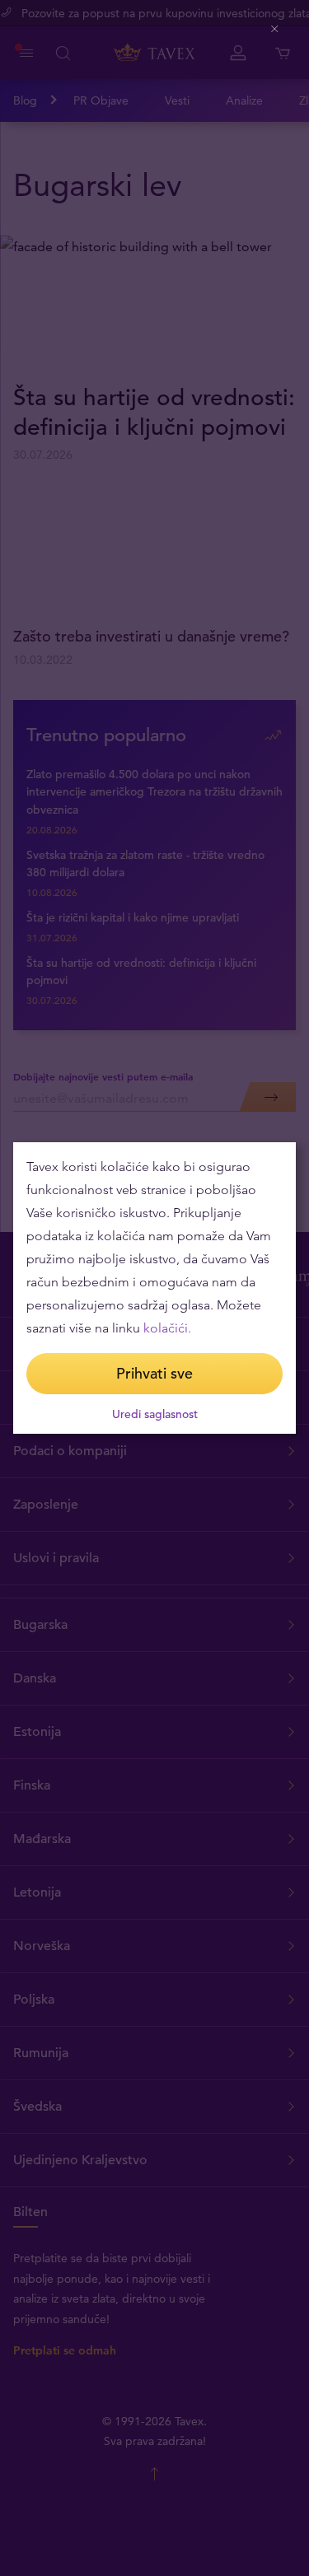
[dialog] (154, 1288)
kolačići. (167, 1328)
